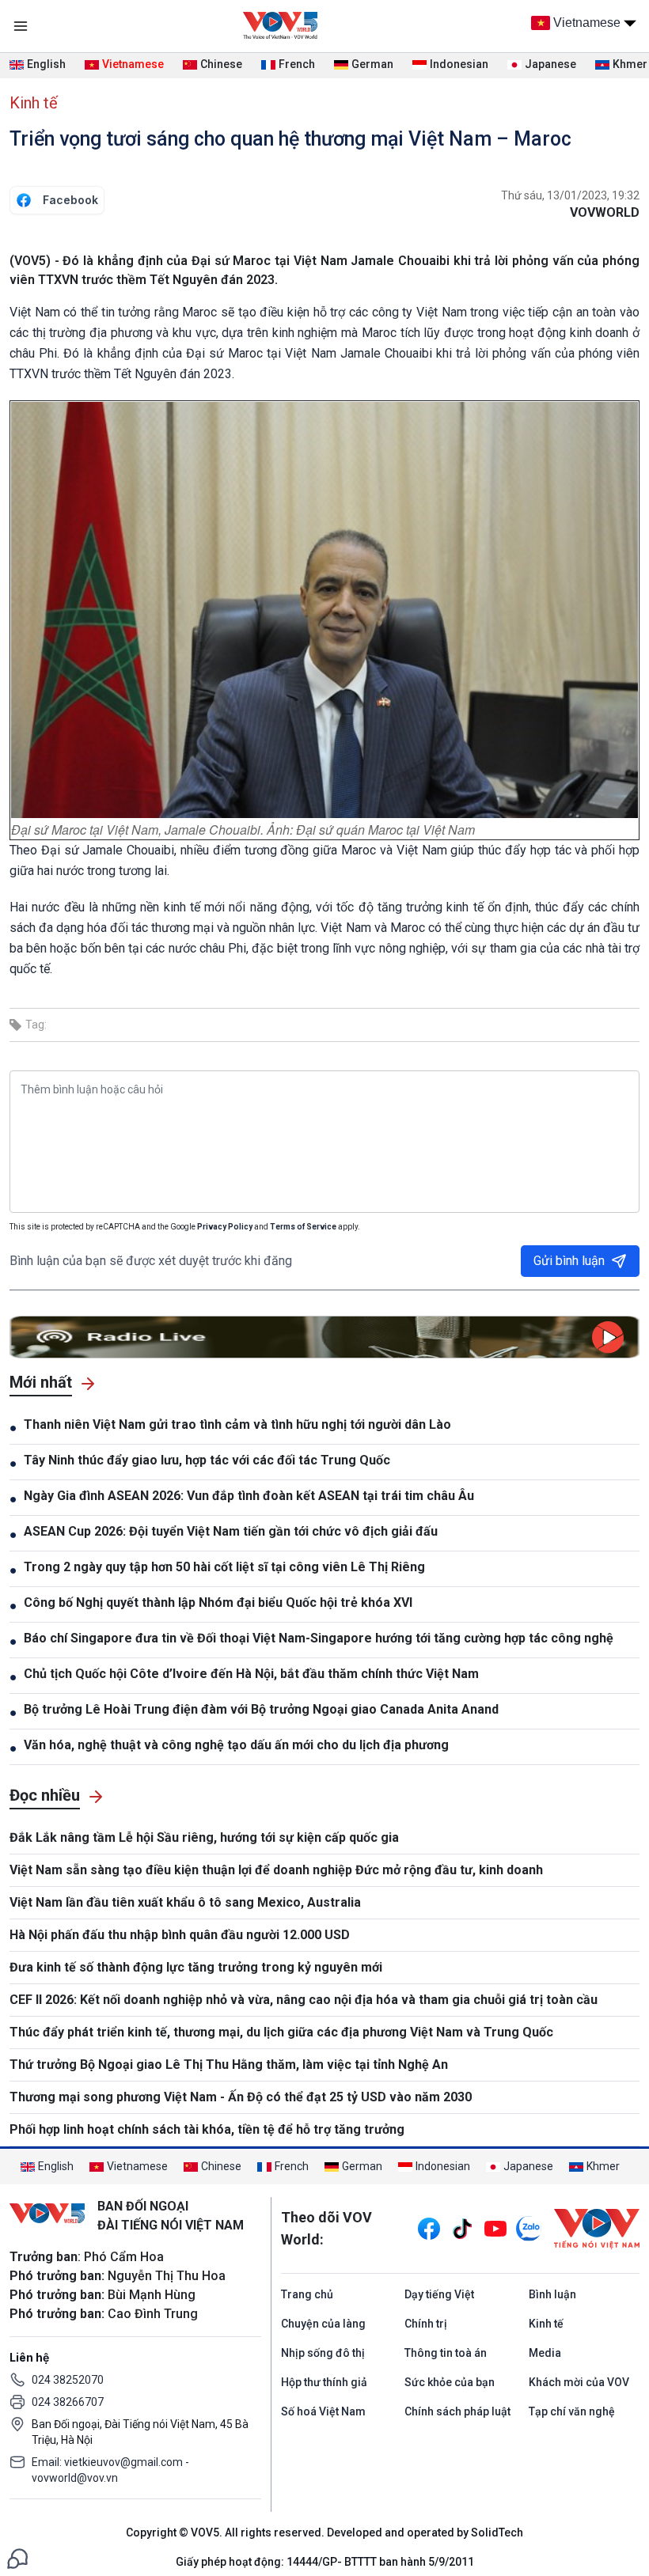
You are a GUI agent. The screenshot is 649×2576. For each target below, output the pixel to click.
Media (545, 2353)
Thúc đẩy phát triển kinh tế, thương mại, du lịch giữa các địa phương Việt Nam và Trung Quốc (281, 2032)
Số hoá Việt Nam (323, 2411)
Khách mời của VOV (579, 2382)
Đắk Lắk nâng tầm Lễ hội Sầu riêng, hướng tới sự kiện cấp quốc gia (204, 1837)
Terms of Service (303, 1227)
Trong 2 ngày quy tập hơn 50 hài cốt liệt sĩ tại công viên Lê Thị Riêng (224, 1567)
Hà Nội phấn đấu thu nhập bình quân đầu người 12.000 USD (180, 1935)
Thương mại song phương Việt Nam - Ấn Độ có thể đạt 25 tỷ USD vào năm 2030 (241, 2097)
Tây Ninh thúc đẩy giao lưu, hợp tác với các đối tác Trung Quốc (207, 1460)
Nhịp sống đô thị (323, 2353)
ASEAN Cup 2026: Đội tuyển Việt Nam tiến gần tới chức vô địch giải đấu (231, 1531)
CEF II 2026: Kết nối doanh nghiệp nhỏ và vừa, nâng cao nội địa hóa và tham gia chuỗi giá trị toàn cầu (304, 2000)
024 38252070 (68, 2380)
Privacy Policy (225, 1227)
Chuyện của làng (323, 2324)
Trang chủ (307, 2294)
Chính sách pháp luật (457, 2411)
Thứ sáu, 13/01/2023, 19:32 (570, 195)
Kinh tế (34, 103)
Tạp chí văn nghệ (572, 2411)
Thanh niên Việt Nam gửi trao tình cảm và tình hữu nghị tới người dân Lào (237, 1424)
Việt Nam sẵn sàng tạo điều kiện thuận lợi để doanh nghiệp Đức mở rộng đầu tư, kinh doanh (276, 1870)
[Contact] (17, 2557)
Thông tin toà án (446, 2353)
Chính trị (426, 2324)
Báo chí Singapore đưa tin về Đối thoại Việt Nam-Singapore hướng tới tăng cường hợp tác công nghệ (319, 1638)
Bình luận (552, 2294)
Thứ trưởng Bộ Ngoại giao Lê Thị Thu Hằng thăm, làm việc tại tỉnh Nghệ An (229, 2065)
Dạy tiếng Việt (439, 2294)
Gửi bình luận (569, 1261)
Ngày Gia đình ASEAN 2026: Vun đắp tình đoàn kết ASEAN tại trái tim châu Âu (249, 1496)
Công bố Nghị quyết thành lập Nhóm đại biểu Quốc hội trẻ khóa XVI (218, 1602)
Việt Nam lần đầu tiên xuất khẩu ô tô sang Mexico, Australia (185, 1902)
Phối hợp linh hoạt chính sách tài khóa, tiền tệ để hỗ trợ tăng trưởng (207, 2129)
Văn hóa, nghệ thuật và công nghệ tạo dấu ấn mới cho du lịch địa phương (236, 1745)
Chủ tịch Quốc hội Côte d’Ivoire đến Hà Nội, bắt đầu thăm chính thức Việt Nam (251, 1674)
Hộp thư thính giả (324, 2382)
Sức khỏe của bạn (450, 2382)
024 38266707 (68, 2402)
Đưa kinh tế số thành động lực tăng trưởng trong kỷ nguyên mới (196, 1967)
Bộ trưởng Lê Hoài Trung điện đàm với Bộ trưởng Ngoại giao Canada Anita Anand (261, 1709)
